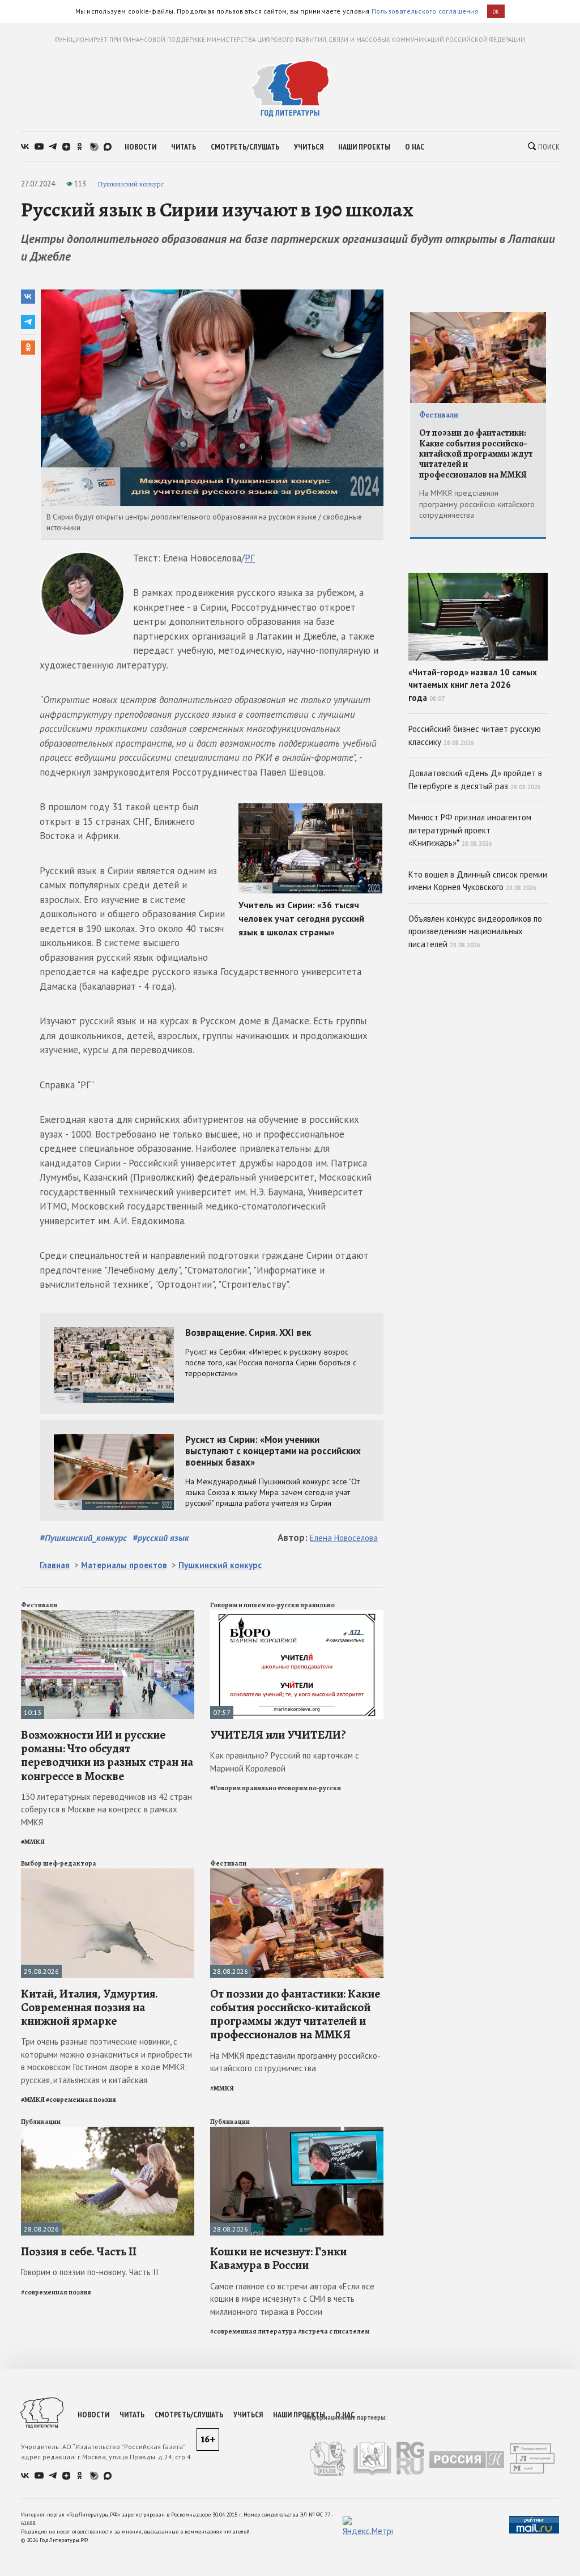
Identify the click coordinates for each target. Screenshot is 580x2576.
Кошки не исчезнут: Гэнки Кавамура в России (278, 2258)
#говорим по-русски (309, 1788)
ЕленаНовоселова (344, 1538)
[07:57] (297, 1615)
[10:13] (108, 1615)
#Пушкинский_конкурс (83, 1538)
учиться (309, 147)
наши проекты (364, 147)
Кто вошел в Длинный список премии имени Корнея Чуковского (478, 881)
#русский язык (161, 1538)
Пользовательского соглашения (425, 11)
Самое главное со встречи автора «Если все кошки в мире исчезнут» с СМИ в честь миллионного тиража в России (292, 2299)
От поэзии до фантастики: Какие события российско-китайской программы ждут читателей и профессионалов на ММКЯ (295, 2014)
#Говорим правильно (243, 1788)
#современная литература (253, 2331)
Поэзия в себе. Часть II (79, 2251)
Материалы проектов (124, 1565)
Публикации (41, 2122)
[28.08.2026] (297, 1873)
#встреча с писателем (334, 2331)
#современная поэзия (81, 2100)
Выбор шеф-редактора (59, 1863)
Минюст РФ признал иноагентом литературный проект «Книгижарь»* (470, 830)
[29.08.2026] (108, 1873)
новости (140, 147)
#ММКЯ (33, 1842)
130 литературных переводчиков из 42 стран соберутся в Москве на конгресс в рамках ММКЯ (106, 1809)
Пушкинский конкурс (131, 184)
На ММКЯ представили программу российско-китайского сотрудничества (295, 2062)
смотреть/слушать (245, 147)
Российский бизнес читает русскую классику (475, 735)
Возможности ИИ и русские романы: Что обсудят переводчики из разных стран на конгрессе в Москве (107, 1755)
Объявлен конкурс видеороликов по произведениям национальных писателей (475, 931)
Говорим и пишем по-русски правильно (272, 1605)
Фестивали (39, 1605)
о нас (415, 147)
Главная (55, 1565)
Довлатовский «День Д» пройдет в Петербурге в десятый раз (475, 780)
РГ (250, 558)
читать (184, 147)
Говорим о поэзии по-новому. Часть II (90, 2272)
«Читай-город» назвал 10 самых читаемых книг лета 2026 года (473, 685)
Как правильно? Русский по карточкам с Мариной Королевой (285, 1762)
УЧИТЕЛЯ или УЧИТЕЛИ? (278, 1735)
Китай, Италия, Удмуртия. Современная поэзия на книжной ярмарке (89, 2007)
